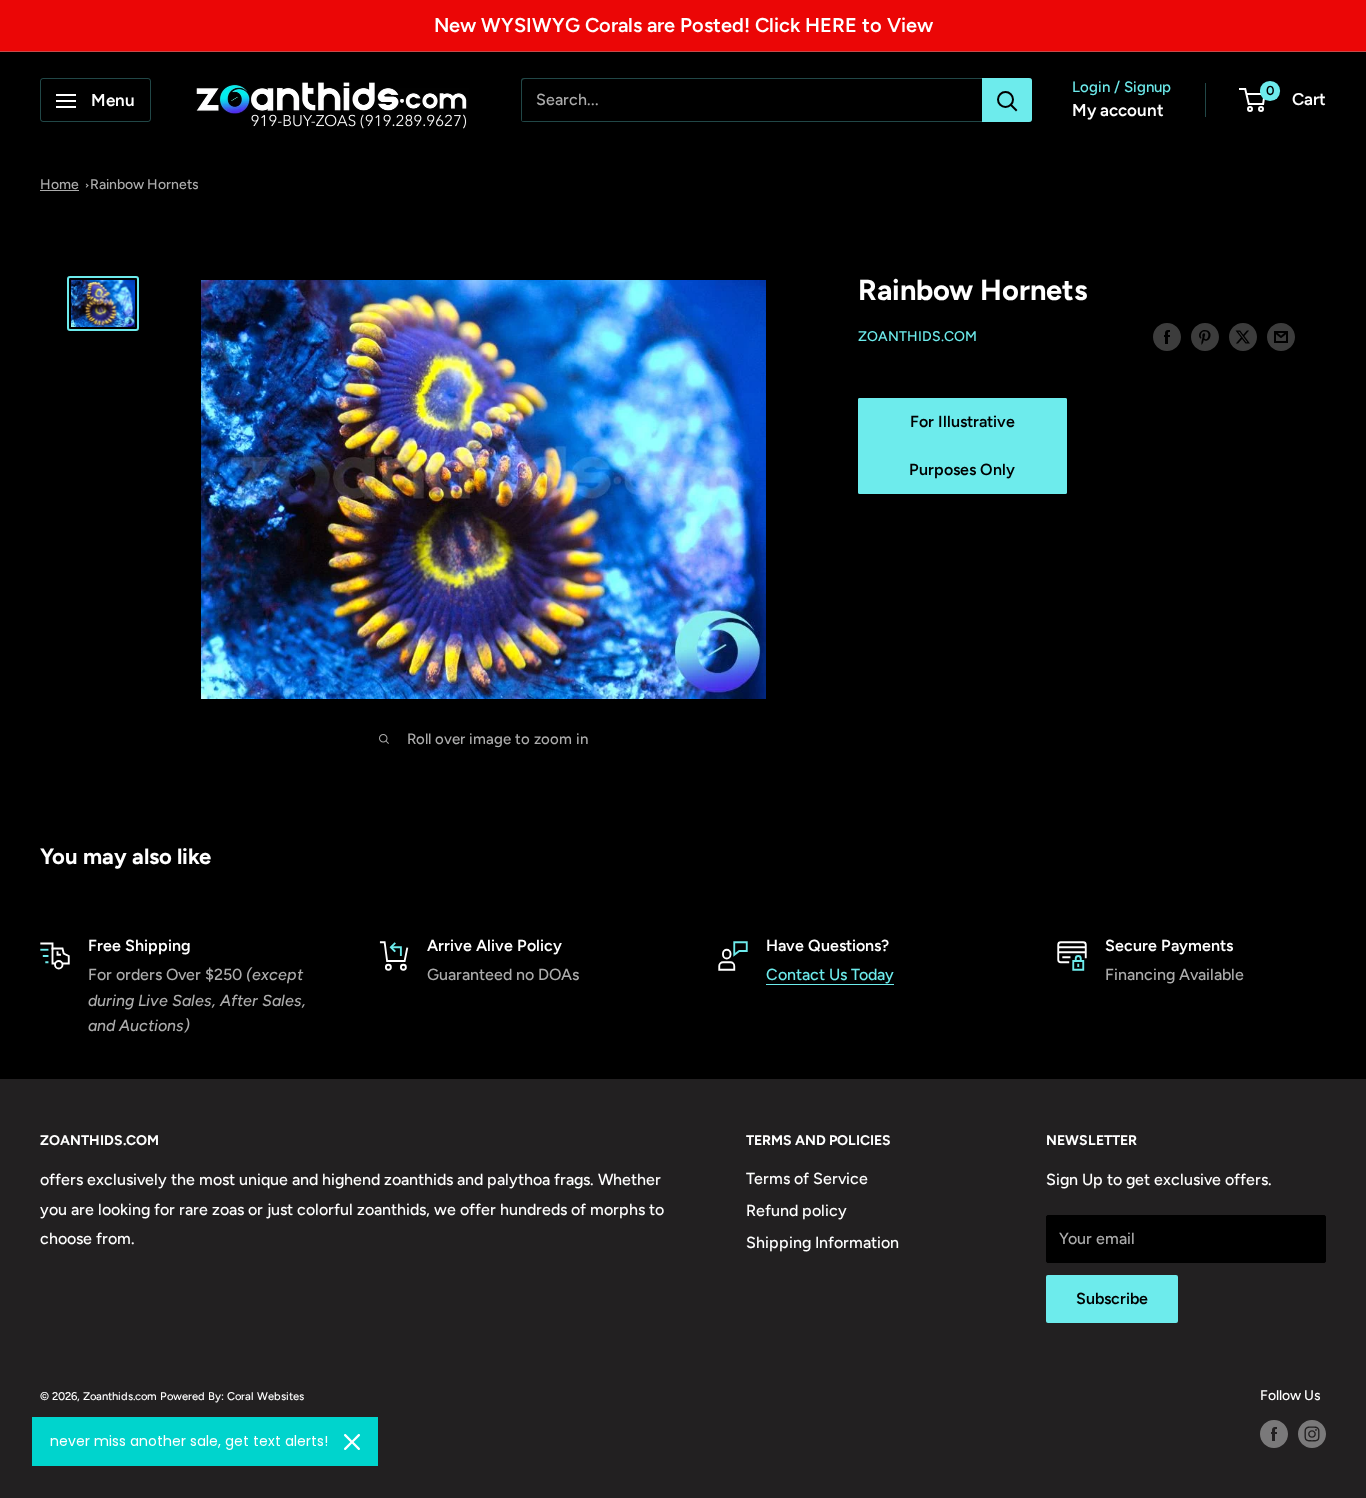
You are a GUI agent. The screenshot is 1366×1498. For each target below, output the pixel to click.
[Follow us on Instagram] (1312, 1434)
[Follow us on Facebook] (1274, 1434)
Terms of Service (807, 1178)
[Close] (352, 1442)
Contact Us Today (830, 974)
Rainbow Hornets (144, 184)
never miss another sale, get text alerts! (189, 1441)
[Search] (1007, 101)
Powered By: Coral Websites (232, 1396)
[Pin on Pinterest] (1205, 336)
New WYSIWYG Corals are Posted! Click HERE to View (683, 25)
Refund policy (796, 1210)
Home (59, 184)
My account (1118, 111)
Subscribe (1112, 1298)
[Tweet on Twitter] (1243, 336)
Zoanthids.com (917, 337)
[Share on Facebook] (1167, 336)
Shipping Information (822, 1242)
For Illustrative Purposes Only (962, 445)
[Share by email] (1281, 336)
